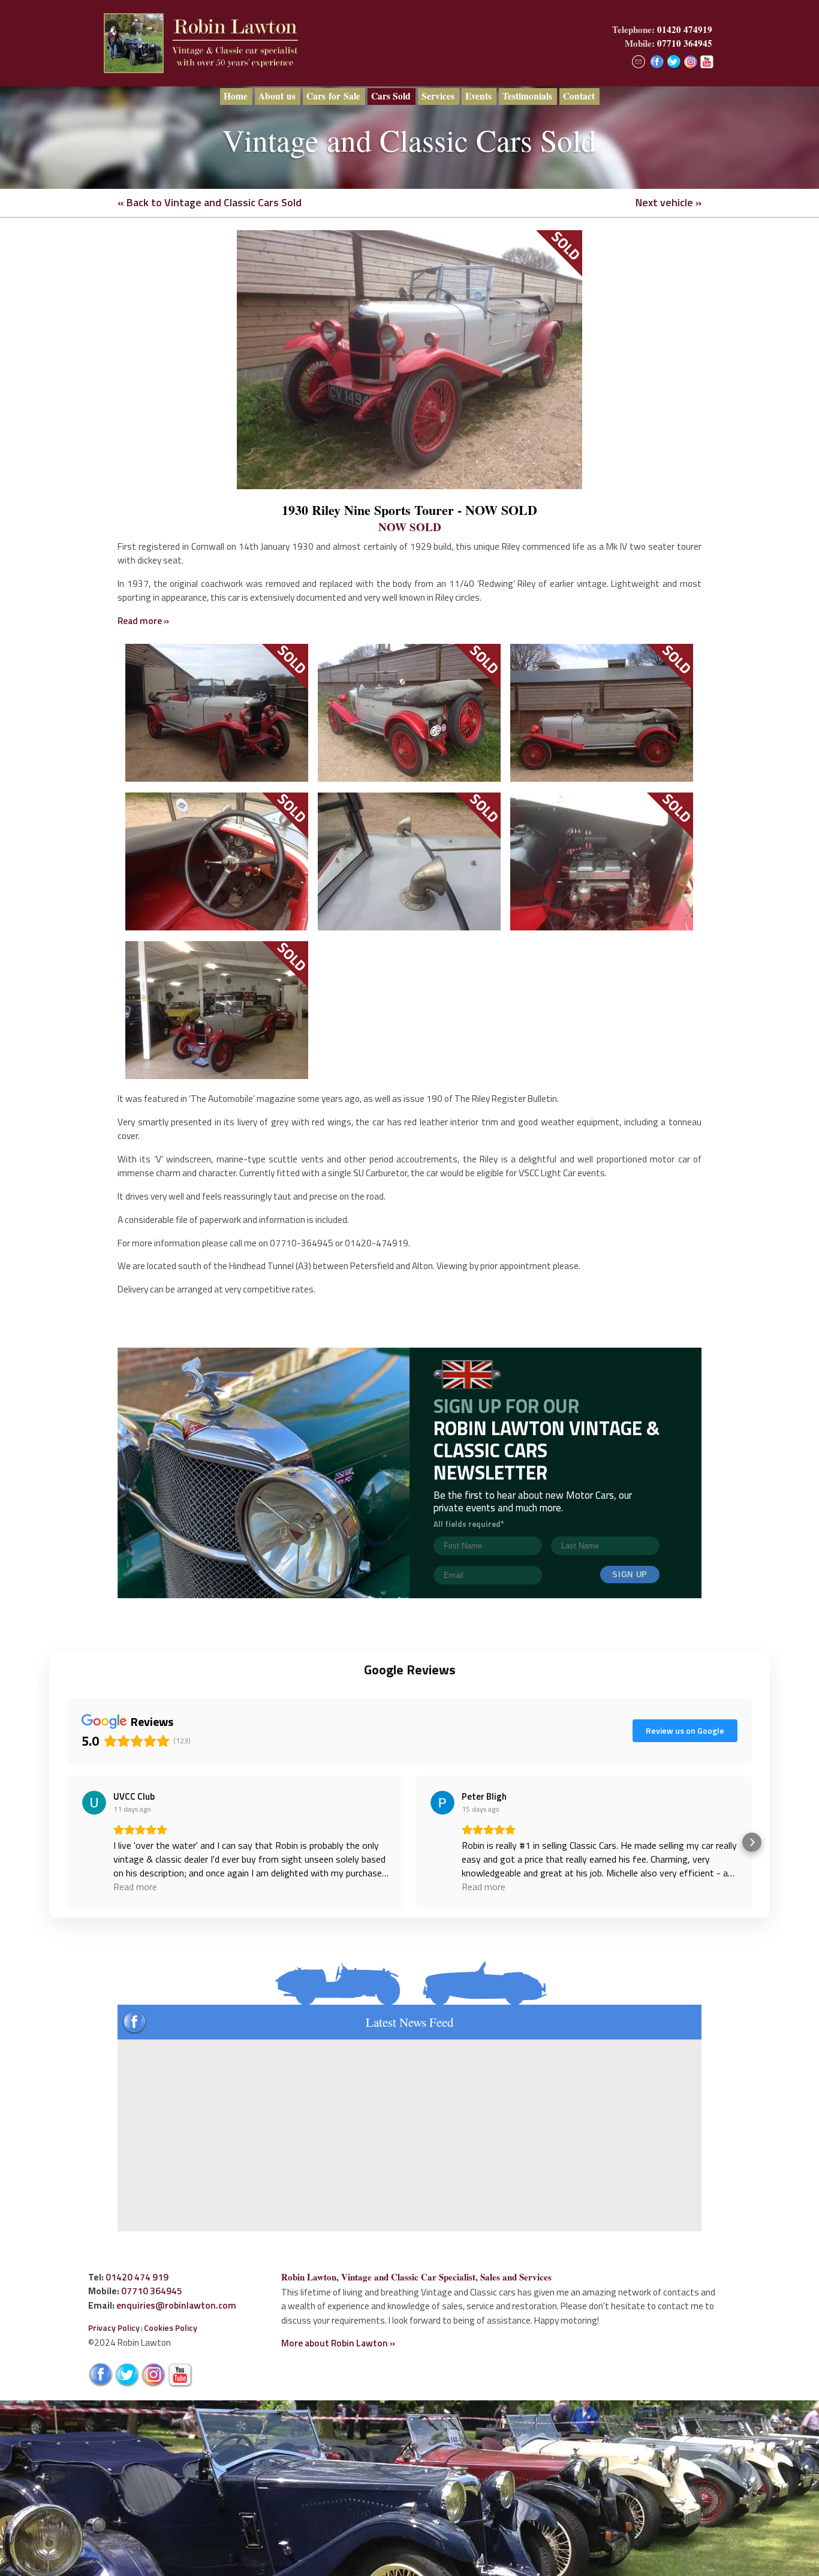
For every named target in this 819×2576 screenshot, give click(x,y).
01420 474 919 (137, 2277)
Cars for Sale (333, 96)
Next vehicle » (669, 202)
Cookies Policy (171, 2328)
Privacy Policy (114, 2328)
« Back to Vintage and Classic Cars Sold (210, 202)
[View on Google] (94, 1803)
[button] (67, 1842)
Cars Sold (391, 96)
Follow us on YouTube (708, 62)
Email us (639, 62)
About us (277, 96)
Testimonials (527, 96)
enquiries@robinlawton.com (176, 2305)
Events (478, 96)
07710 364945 (685, 43)
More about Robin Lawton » (338, 2343)
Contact (579, 96)
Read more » (143, 620)
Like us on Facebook (657, 62)
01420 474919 (685, 29)
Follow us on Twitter (674, 62)
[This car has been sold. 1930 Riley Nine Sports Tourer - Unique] (409, 360)
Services (438, 96)
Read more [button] (135, 1887)
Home (236, 96)
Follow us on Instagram (691, 62)
